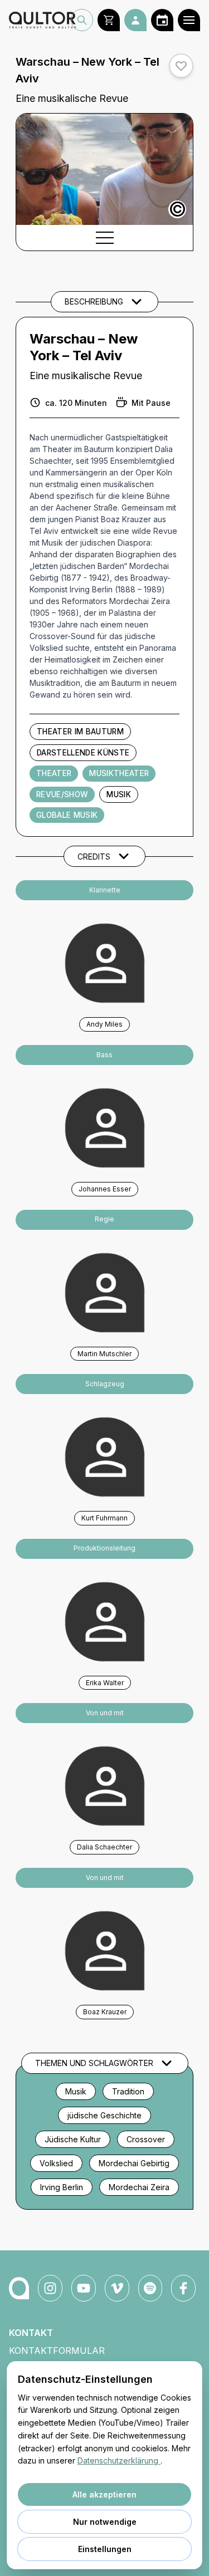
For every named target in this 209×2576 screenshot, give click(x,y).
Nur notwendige (105, 2522)
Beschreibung (94, 301)
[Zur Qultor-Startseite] (19, 2288)
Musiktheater (119, 773)
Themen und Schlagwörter (94, 2063)
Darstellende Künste (83, 753)
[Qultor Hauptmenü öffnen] (189, 20)
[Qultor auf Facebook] (183, 2288)
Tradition (128, 2091)
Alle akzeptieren (104, 2494)
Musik (119, 794)
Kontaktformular (57, 2351)
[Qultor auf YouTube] (84, 2288)
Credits (94, 857)
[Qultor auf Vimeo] (117, 2288)
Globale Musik (67, 815)
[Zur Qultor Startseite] (40, 20)
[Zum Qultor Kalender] (162, 20)
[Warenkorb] (109, 20)
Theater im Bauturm (80, 732)
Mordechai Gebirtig (134, 2163)
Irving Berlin (62, 2187)
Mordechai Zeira (139, 2187)
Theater (54, 773)
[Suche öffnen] (82, 20)
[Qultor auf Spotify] (150, 2288)
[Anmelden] (135, 20)
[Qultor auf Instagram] (50, 2288)
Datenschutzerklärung (119, 2460)
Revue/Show (62, 794)
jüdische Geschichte (104, 2115)
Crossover (146, 2139)
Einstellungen (105, 2549)
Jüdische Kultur (73, 2139)
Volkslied (56, 2163)
